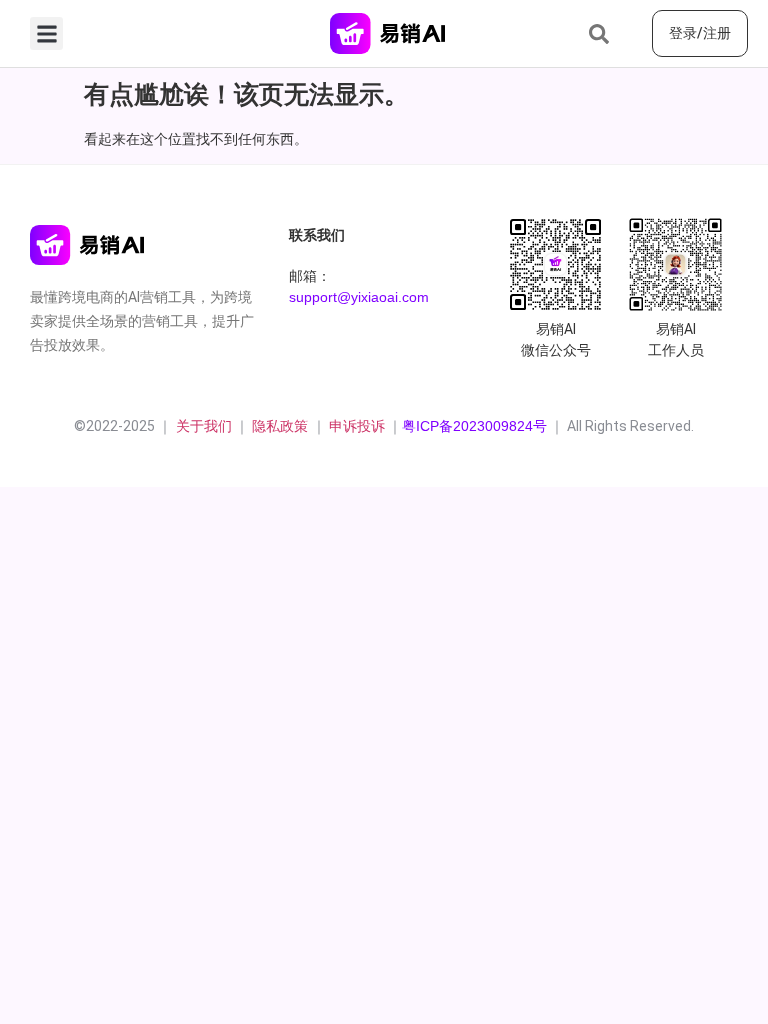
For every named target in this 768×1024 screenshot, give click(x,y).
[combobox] (612, 34)
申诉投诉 (357, 426)
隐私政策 (282, 426)
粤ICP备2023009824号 (474, 426)
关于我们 (202, 426)
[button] (46, 33)
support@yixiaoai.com (359, 297)
